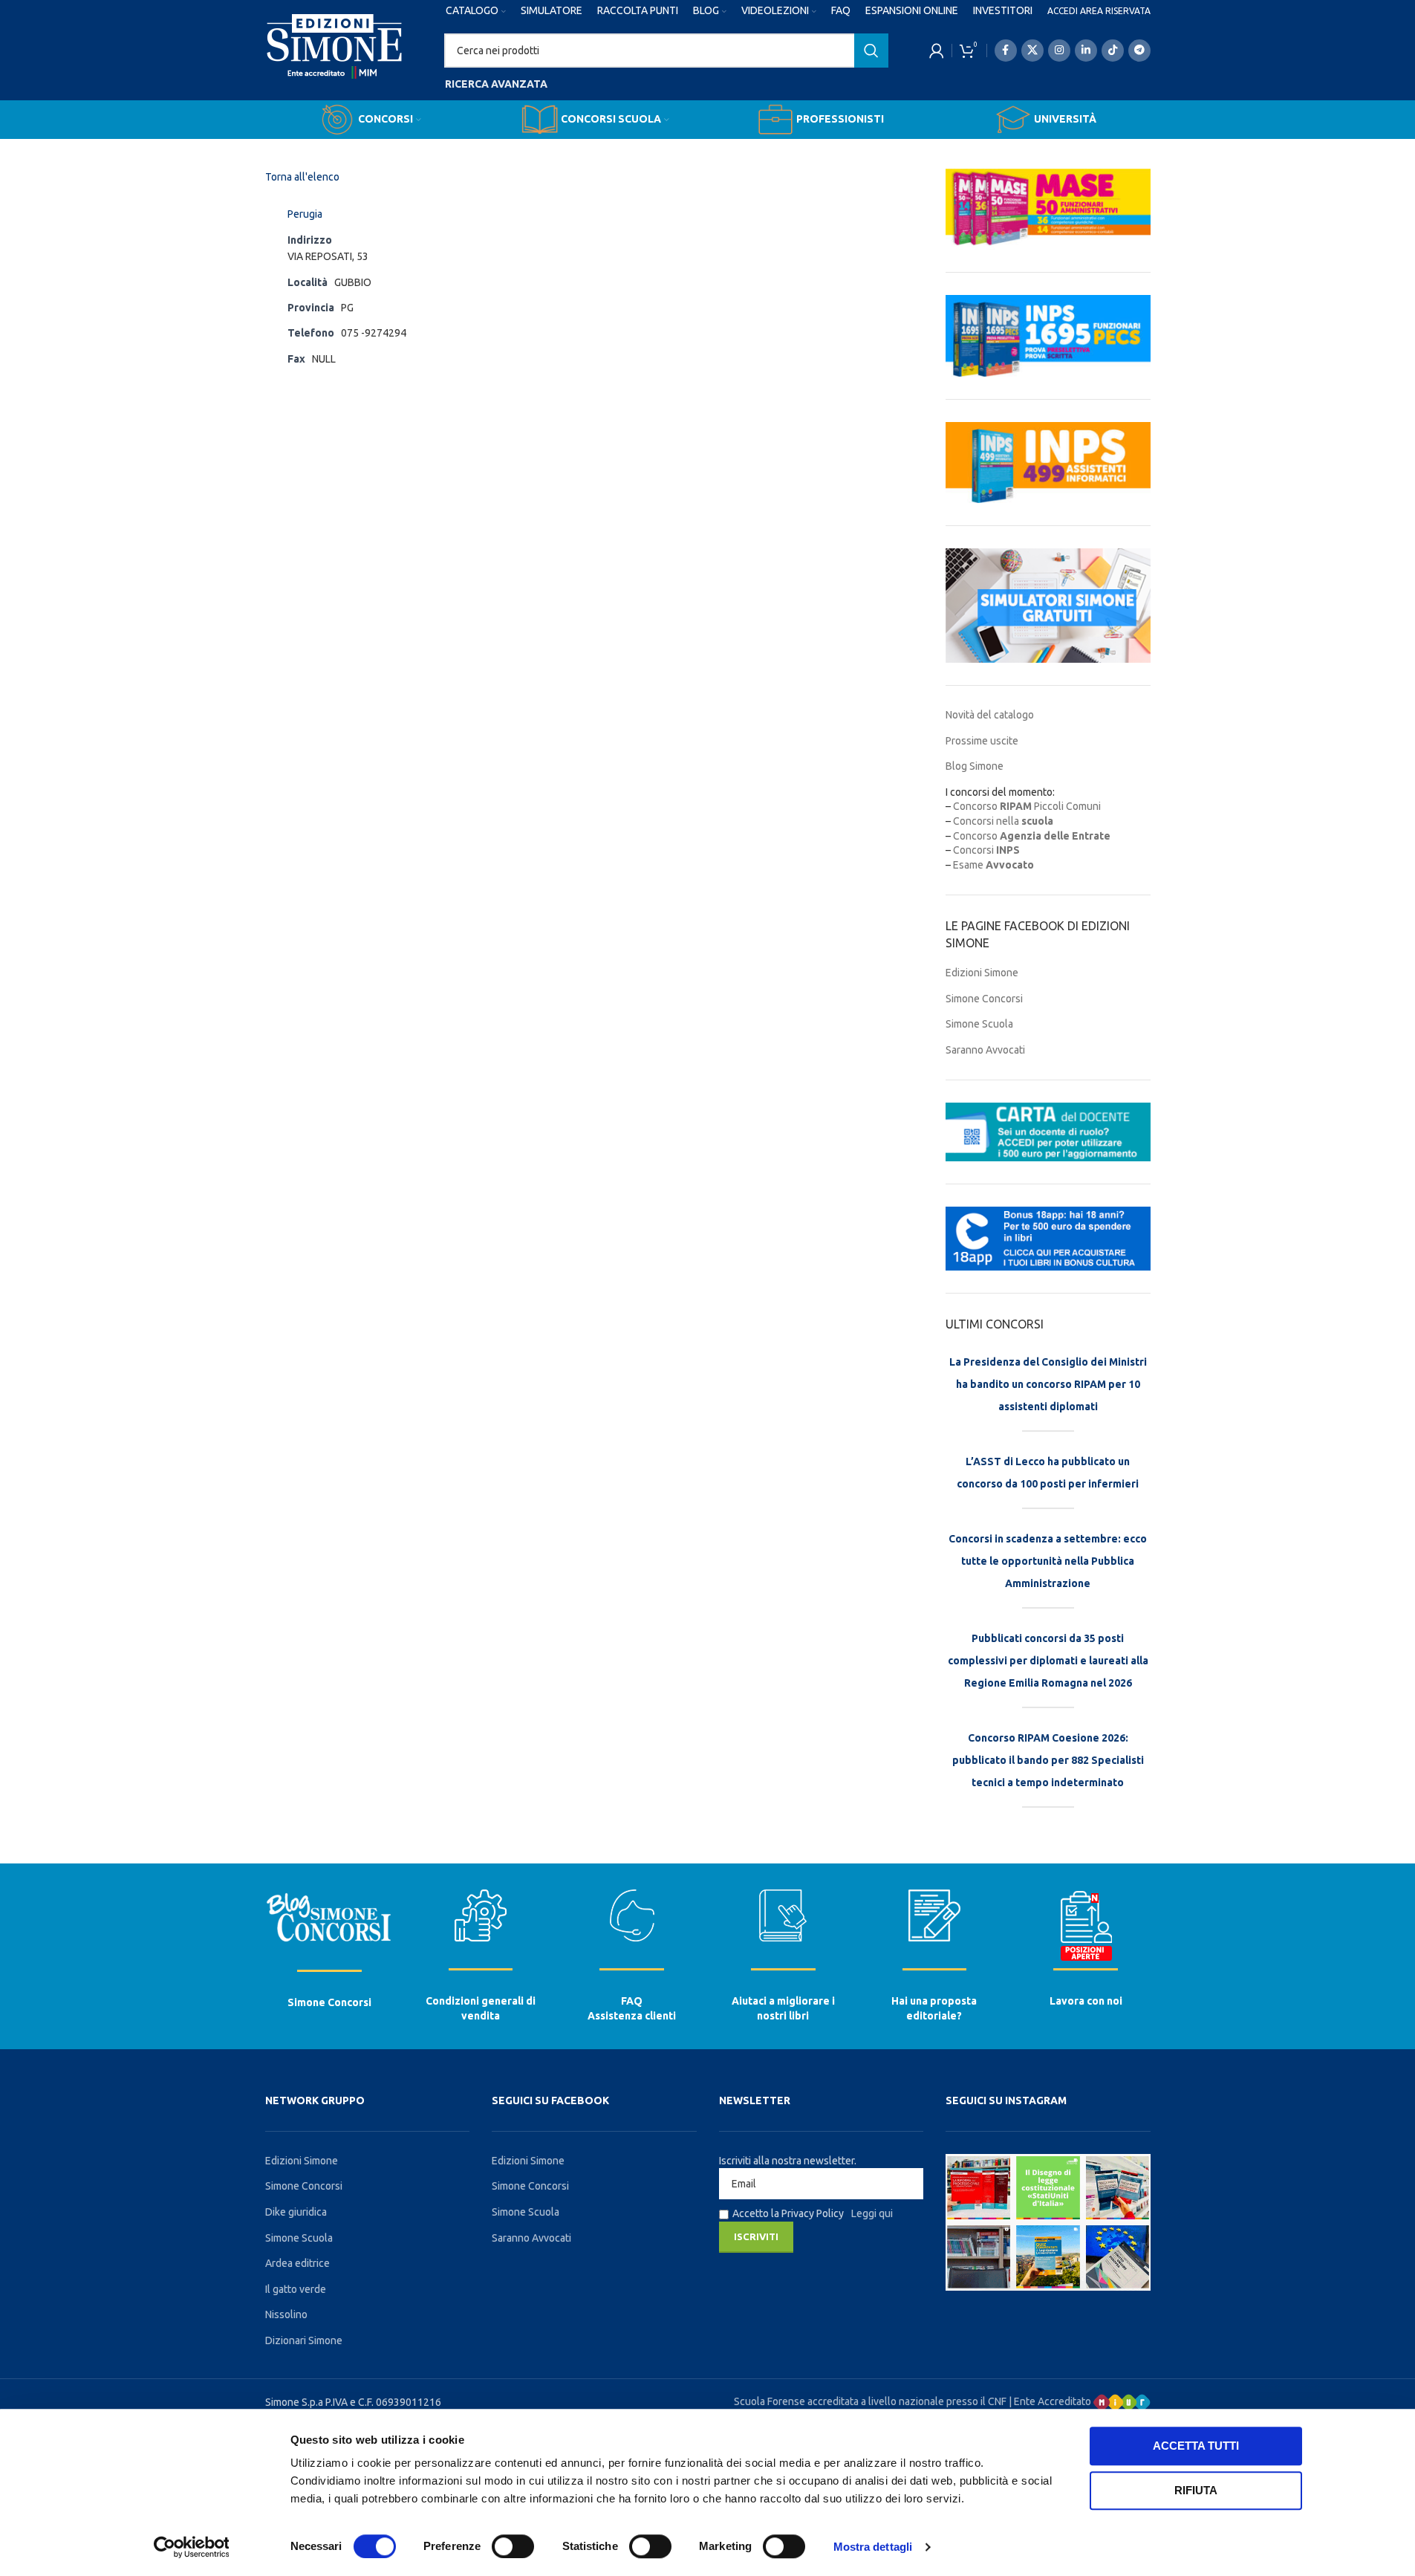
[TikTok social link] (1113, 51)
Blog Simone (975, 766)
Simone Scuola (979, 1024)
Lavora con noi (1086, 2001)
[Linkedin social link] (1086, 51)
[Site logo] (335, 60)
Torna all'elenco (302, 177)
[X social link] (1032, 51)
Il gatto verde (296, 2289)
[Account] (937, 51)
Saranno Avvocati (985, 1050)
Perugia (305, 214)
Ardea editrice (297, 2263)
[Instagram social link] (1059, 51)
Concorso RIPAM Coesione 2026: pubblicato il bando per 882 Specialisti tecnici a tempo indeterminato (1048, 1760)
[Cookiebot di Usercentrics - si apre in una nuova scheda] (191, 2547)
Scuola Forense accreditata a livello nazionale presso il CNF (870, 2401)
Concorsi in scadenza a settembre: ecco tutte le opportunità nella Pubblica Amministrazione (1048, 1561)
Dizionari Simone (304, 2340)
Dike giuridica (296, 2212)
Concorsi (986, 850)
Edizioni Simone (982, 973)
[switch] (513, 2546)
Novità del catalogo (990, 715)
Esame (993, 865)
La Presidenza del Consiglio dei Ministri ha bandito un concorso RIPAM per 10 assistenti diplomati (1048, 1384)
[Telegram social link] (1139, 51)
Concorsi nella (1003, 821)
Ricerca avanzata (496, 84)
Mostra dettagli (873, 2547)
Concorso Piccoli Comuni (1027, 806)
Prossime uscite (982, 741)
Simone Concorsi (984, 999)
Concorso (1032, 836)
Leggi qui (872, 2213)
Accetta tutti (1196, 2446)
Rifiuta (1196, 2490)
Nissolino (286, 2314)
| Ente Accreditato (1051, 2401)
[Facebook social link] (1006, 51)
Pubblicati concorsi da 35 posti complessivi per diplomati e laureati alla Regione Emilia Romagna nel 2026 (1048, 1661)
